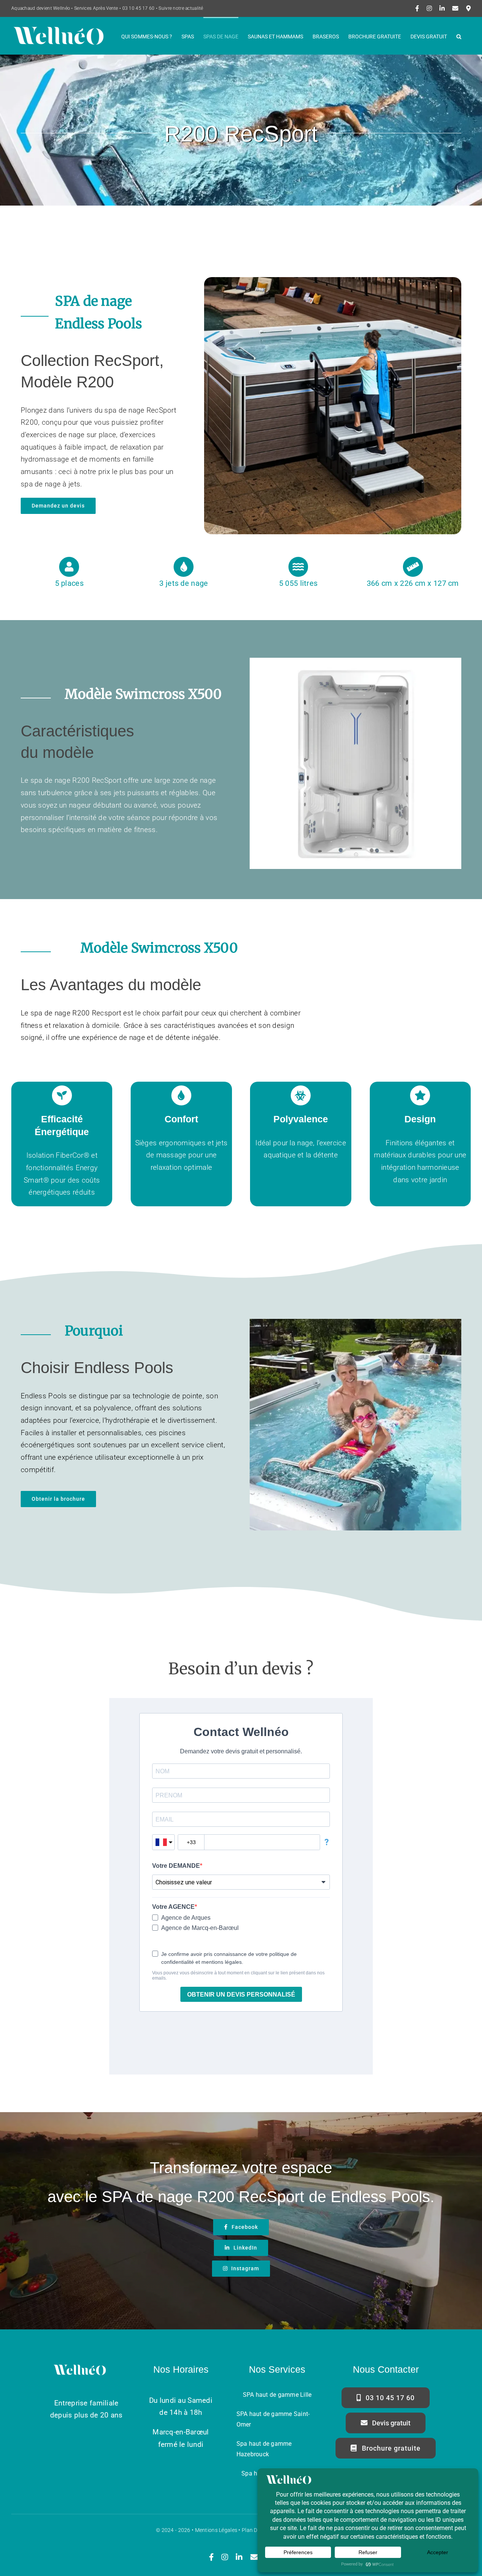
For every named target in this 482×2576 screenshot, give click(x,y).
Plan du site (256, 2530)
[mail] (254, 2557)
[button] (459, 36)
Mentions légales (216, 2530)
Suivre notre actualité (181, 8)
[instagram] (225, 2557)
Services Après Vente (96, 8)
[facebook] (211, 2557)
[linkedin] (239, 2557)
